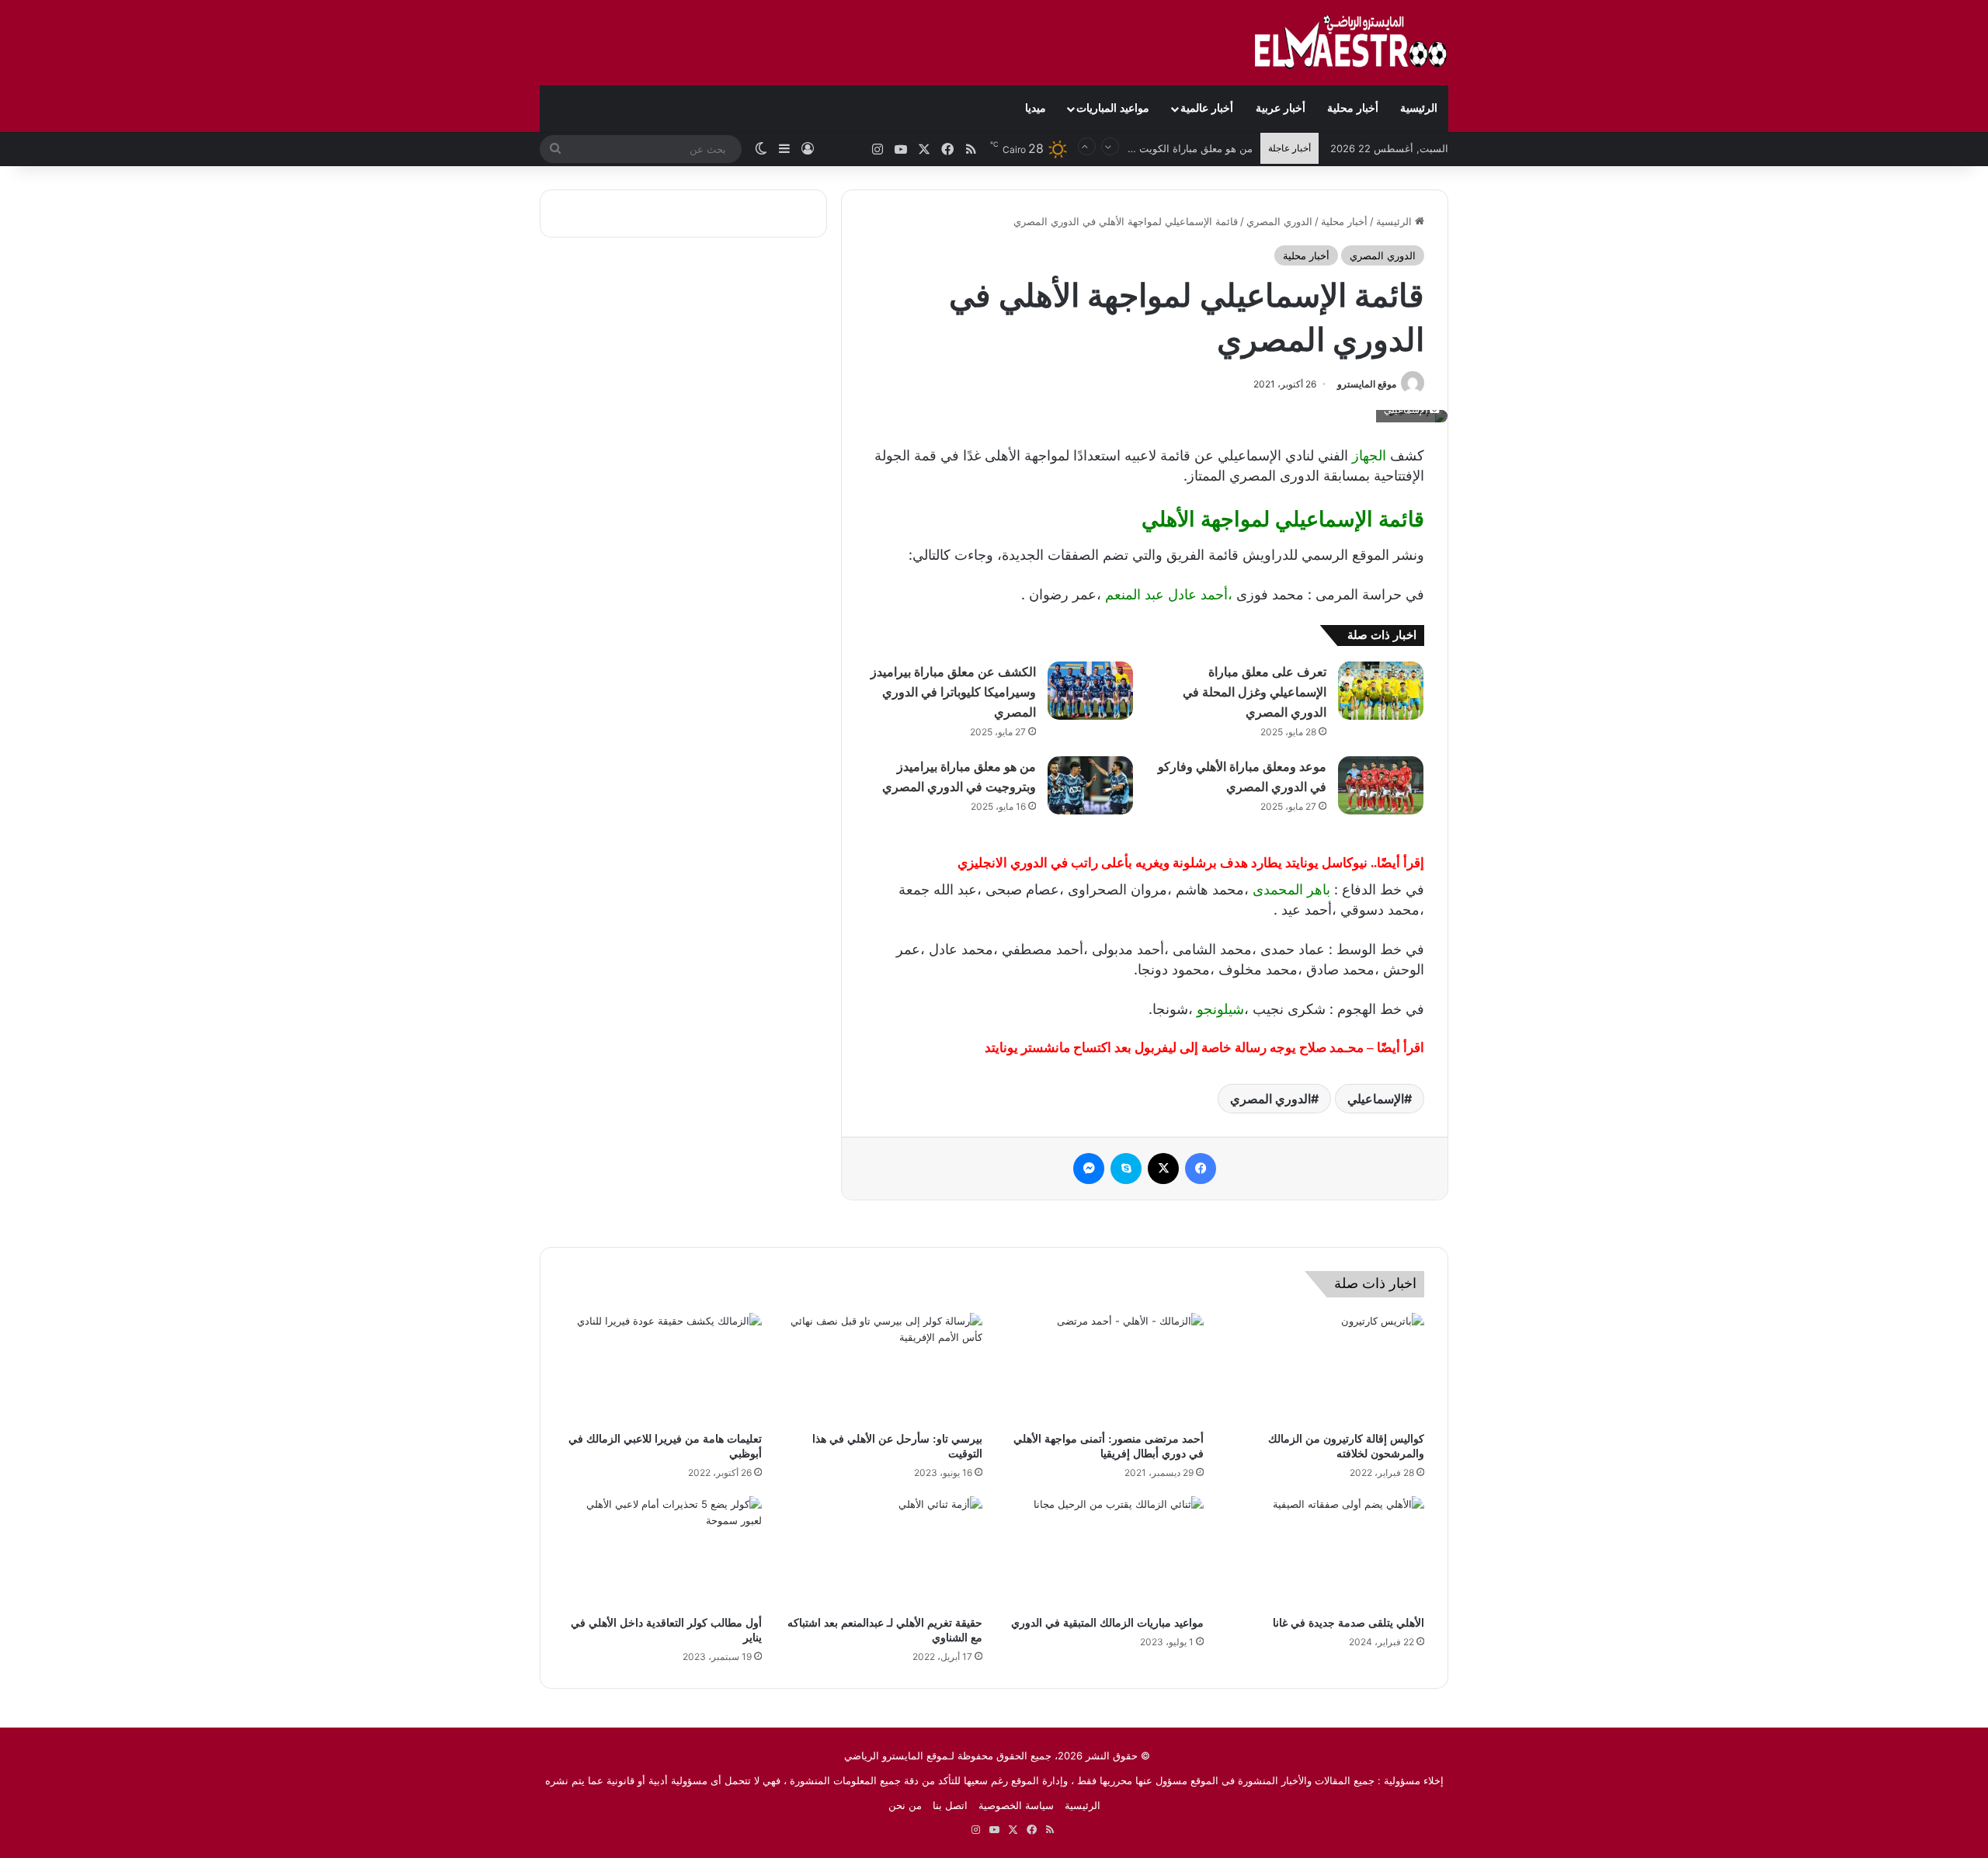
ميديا (1036, 108)
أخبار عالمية (1207, 108)
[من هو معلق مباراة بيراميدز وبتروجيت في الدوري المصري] (1090, 785)
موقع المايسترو (1367, 384)
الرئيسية (1419, 108)
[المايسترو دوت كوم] (1351, 43)
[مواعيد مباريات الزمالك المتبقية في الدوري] (1105, 1552)
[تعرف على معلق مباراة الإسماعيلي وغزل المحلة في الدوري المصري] (1381, 691)
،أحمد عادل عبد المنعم (1169, 594)
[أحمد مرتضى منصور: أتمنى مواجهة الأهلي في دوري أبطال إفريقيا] (1105, 1369)
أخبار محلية (1353, 108)
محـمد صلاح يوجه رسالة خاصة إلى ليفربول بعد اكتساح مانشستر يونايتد (1174, 1048)
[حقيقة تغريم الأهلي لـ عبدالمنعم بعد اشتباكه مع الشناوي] (884, 1552)
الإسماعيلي (1376, 1099)
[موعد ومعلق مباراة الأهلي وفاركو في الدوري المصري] (1381, 785)
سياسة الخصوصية (1016, 1805)
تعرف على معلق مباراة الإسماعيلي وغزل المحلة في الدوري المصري (1255, 692)
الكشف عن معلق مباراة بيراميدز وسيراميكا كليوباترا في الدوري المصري (953, 692)
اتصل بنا (950, 1805)
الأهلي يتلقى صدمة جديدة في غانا (1349, 1623)
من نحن (905, 1805)
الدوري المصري (1279, 221)
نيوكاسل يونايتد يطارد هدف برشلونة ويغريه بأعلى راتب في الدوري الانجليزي (1163, 863)
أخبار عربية (1281, 108)
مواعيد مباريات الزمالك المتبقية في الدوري (1107, 1623)
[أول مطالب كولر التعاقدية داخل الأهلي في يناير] (663, 1552)
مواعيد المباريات (1113, 108)
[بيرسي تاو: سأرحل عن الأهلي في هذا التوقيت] (884, 1369)
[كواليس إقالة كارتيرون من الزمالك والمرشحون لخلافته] (1326, 1369)
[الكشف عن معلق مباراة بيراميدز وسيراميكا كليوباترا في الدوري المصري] (1090, 691)
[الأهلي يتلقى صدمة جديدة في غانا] (1326, 1552)
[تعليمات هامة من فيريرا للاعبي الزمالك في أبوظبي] (663, 1369)
